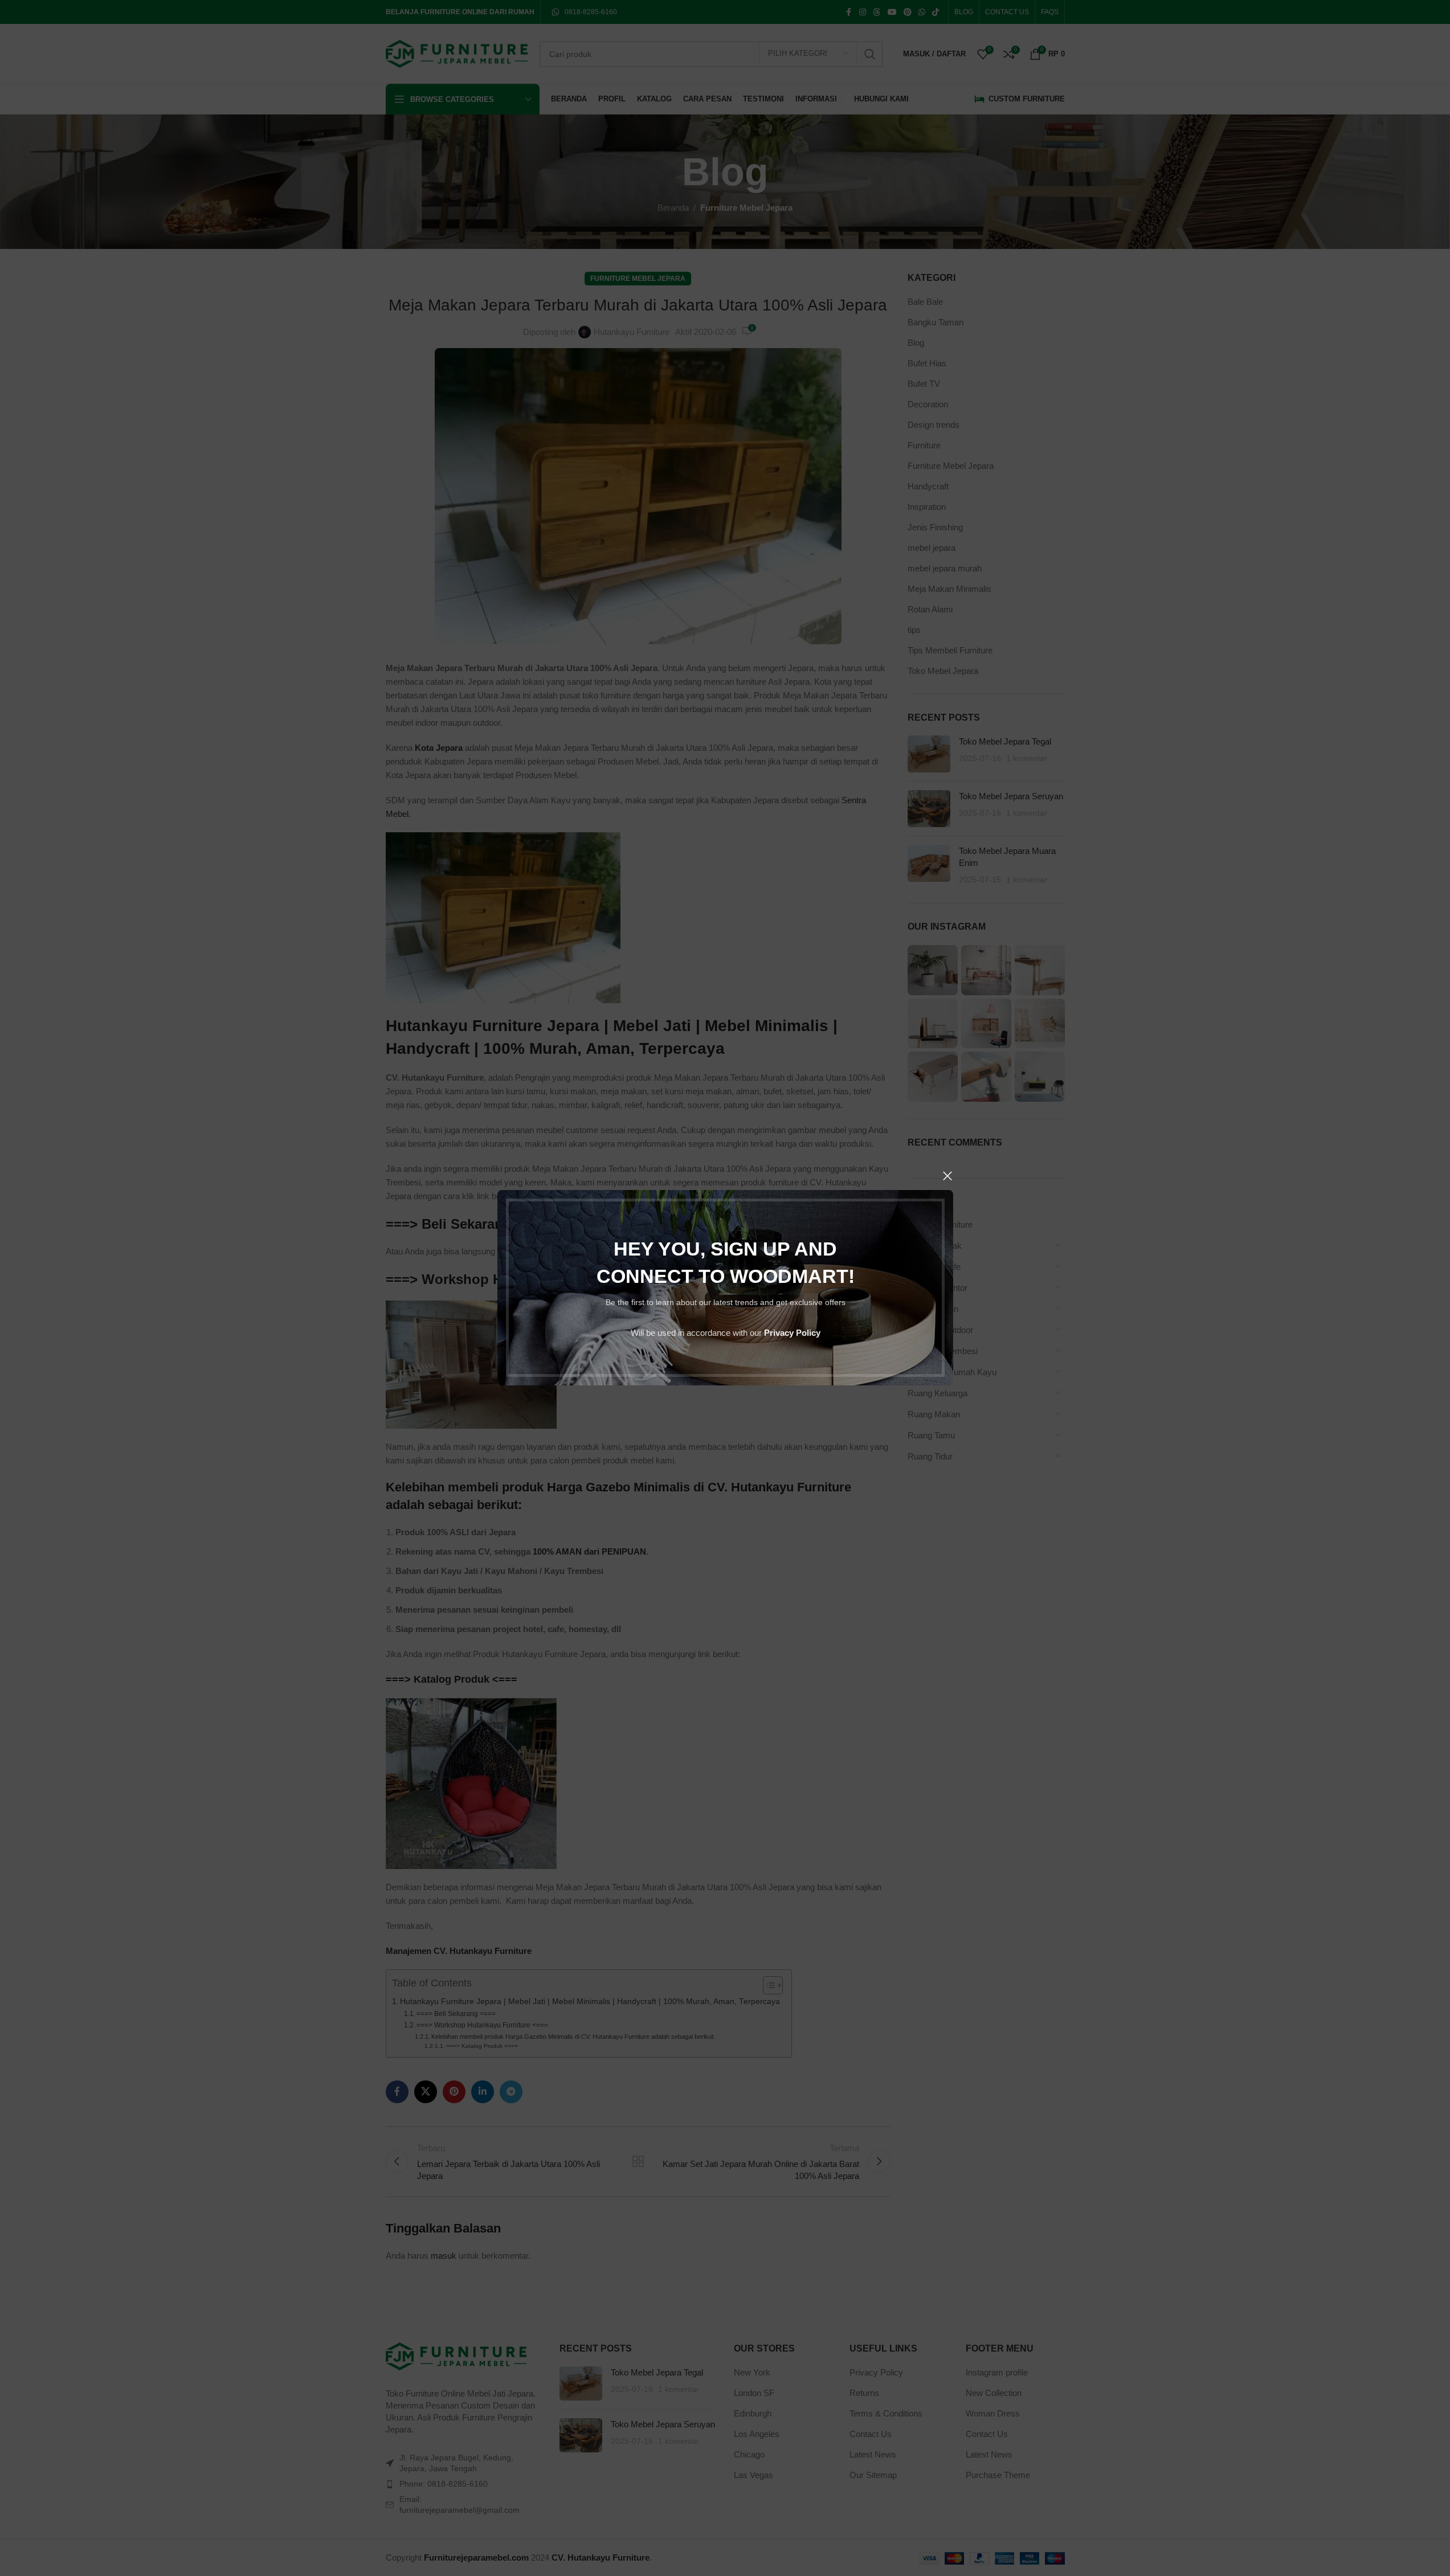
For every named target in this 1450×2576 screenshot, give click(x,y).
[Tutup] (947, 1176)
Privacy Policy (792, 1333)
